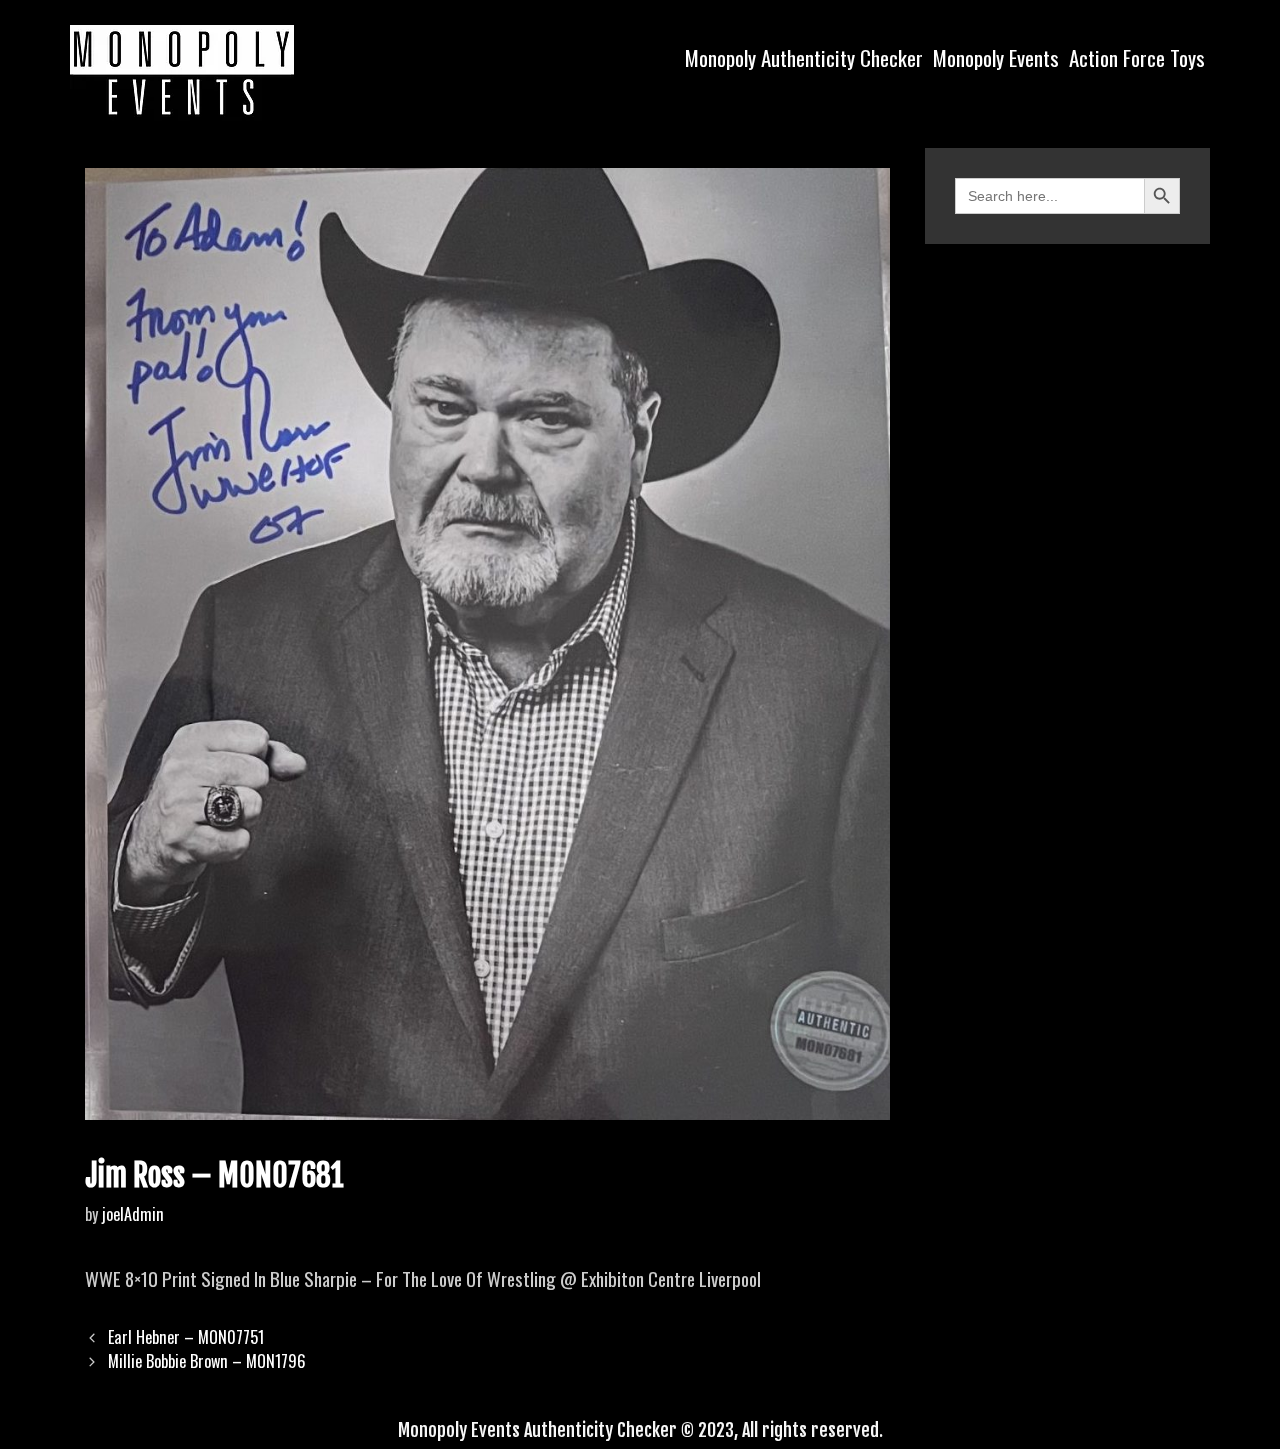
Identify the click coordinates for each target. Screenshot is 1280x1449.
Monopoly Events (996, 57)
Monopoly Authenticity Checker (804, 57)
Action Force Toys (1137, 57)
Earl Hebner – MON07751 (186, 1337)
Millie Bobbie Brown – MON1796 (207, 1361)
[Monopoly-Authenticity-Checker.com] (182, 70)
